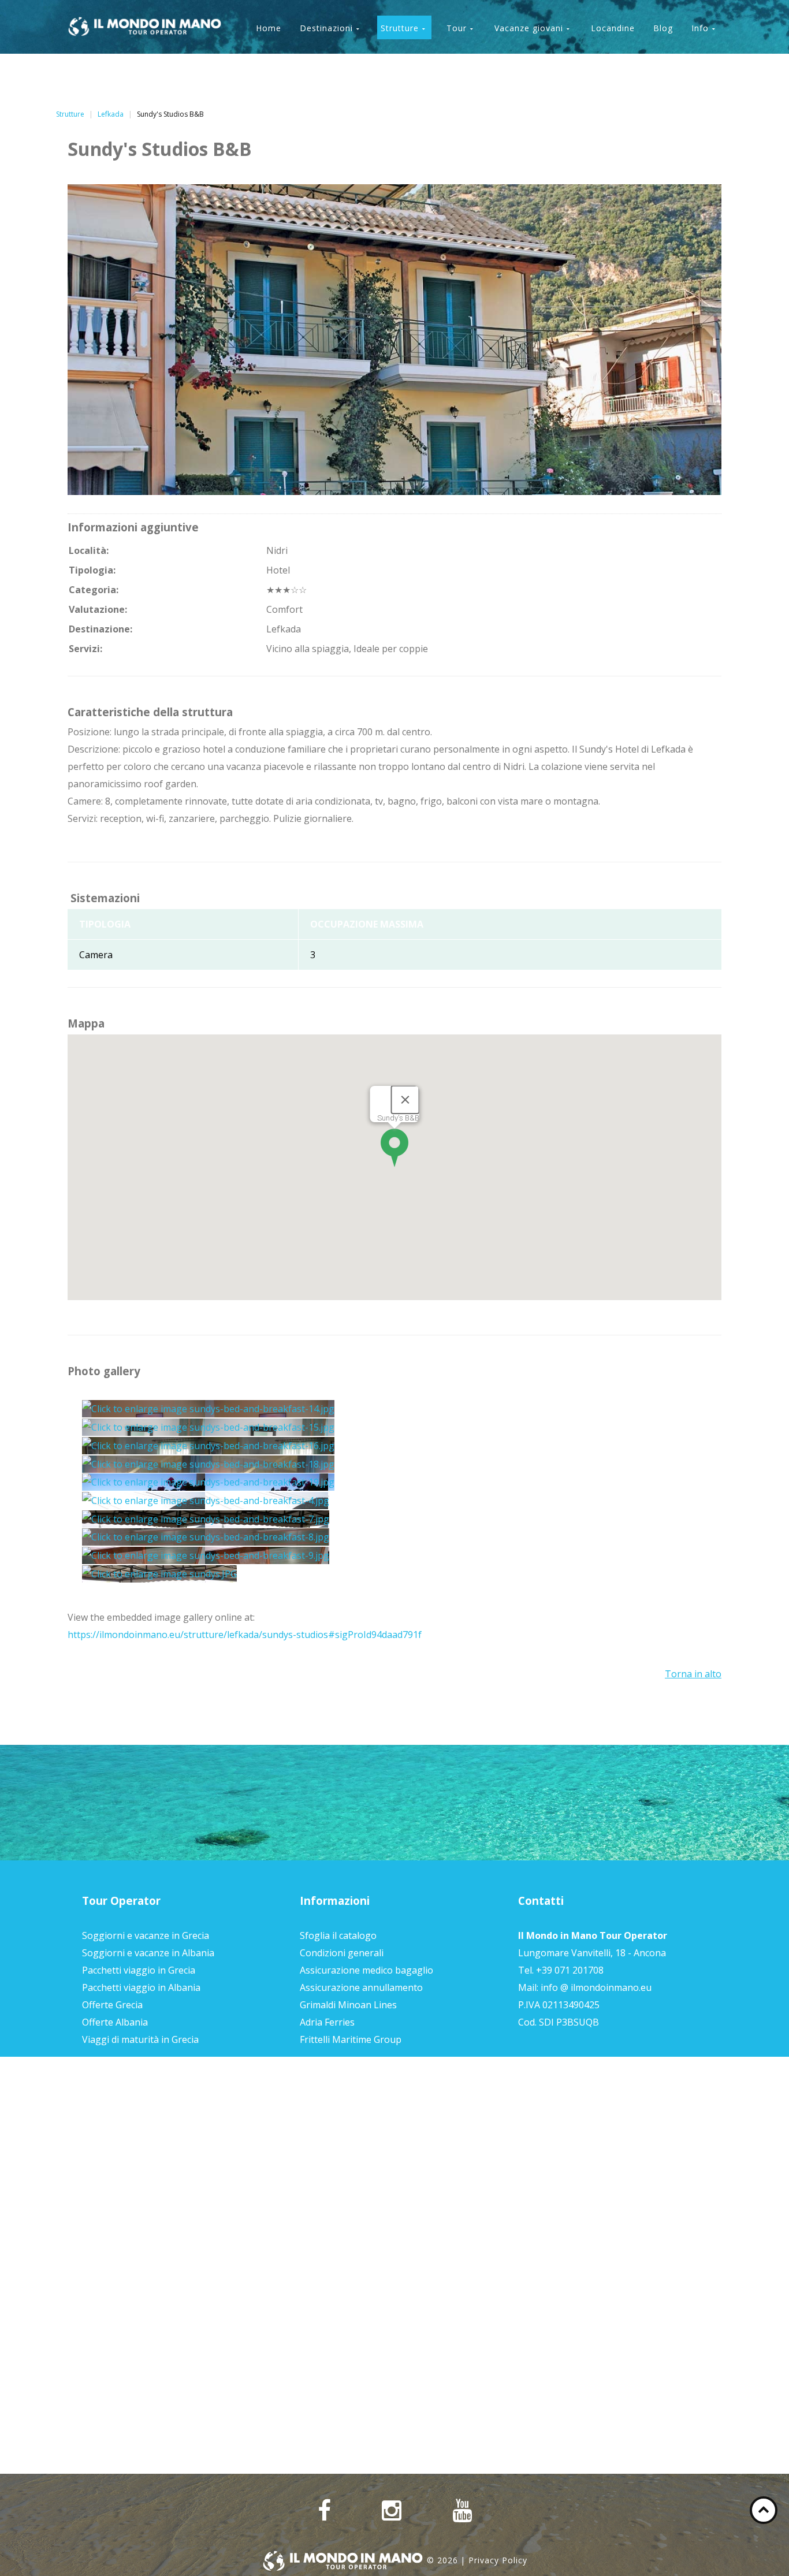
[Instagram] (392, 2511)
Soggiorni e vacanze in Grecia (146, 1935)
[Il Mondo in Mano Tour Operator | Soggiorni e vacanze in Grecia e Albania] (145, 27)
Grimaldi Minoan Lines (348, 2005)
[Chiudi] (405, 1100)
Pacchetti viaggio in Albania (141, 1987)
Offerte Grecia (112, 2005)
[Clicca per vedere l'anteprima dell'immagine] (394, 338)
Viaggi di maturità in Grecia (140, 2039)
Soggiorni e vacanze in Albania (148, 1953)
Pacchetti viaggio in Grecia (139, 1970)
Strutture (70, 114)
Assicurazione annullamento (361, 1987)
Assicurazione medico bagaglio (366, 1970)
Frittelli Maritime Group (351, 2039)
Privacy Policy (498, 2560)
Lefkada (111, 114)
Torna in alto (693, 1674)
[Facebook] (324, 2511)
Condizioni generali (342, 1953)
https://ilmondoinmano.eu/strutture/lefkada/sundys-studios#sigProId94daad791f (245, 1635)
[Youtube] (462, 2511)
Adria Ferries (327, 2022)
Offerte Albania (115, 2022)
